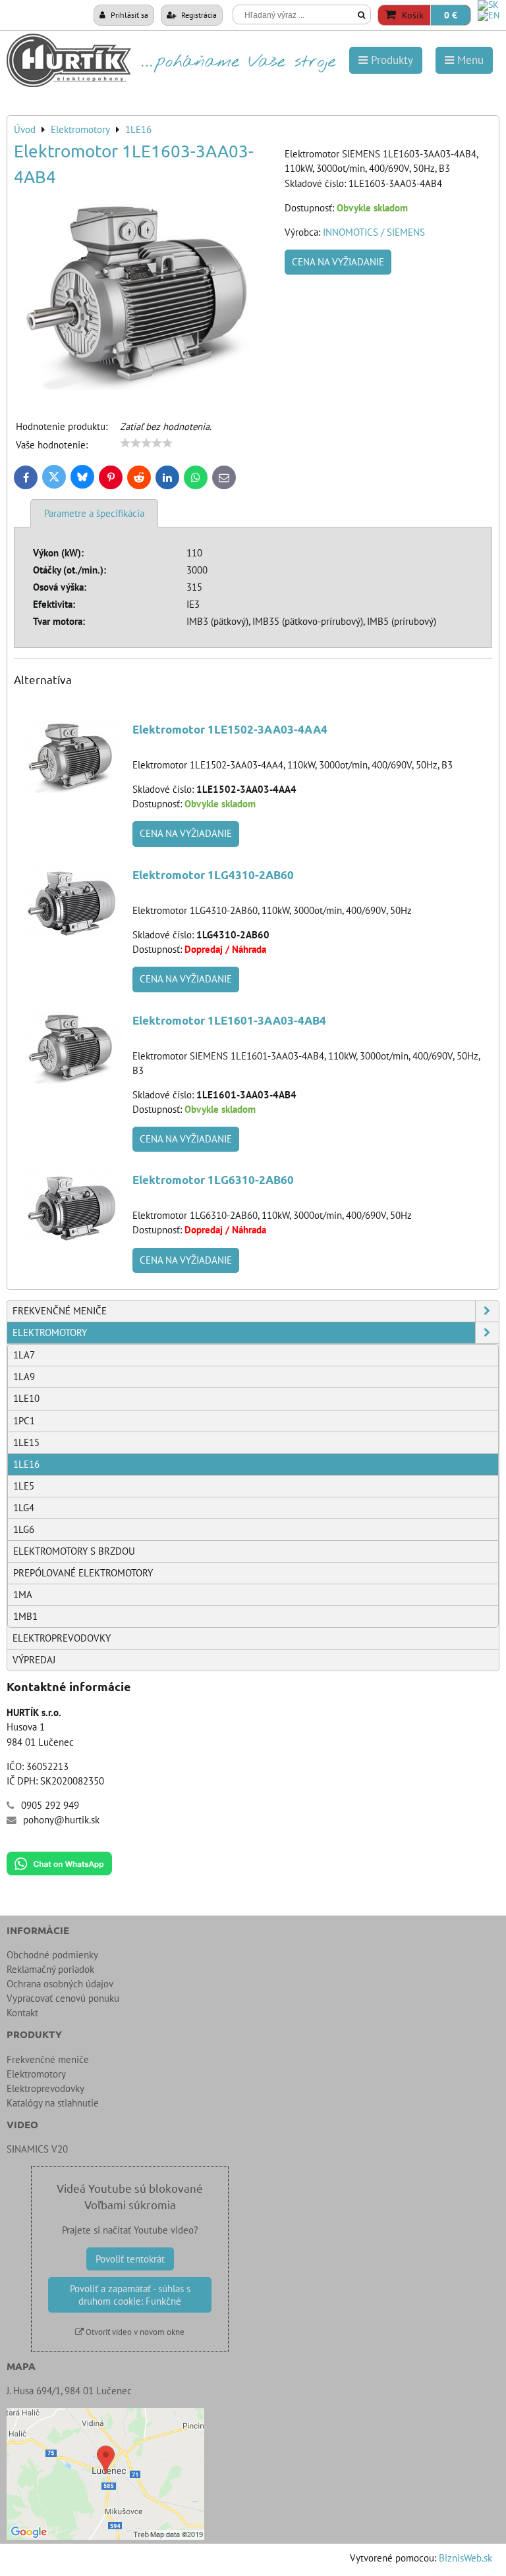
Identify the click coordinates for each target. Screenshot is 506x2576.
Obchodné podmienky (52, 1955)
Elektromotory (50, 1332)
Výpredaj (34, 1660)
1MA (23, 1595)
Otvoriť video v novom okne (134, 2332)
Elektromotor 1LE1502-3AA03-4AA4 (230, 729)
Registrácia (198, 14)
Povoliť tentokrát (130, 2259)
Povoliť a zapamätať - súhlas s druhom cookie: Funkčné (130, 2295)
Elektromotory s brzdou (74, 1551)
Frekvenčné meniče (60, 1311)
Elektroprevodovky (62, 1638)
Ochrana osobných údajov (60, 1984)
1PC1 (24, 1421)
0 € (451, 15)
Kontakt (22, 2013)
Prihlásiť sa (128, 14)
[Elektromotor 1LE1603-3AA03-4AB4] (144, 297)
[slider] (146, 443)
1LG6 (24, 1529)
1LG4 (24, 1508)
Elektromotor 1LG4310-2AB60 (213, 875)
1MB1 (25, 1616)
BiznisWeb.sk (465, 2558)
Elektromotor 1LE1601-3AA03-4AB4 (229, 1020)
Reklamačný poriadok (50, 1969)
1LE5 (24, 1486)
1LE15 (26, 1442)
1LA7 (24, 1355)
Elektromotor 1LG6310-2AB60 (213, 1180)
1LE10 (26, 1398)
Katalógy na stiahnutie (53, 2103)
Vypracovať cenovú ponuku (63, 1998)
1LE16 (26, 1464)
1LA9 (24, 1377)
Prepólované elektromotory (83, 1573)
